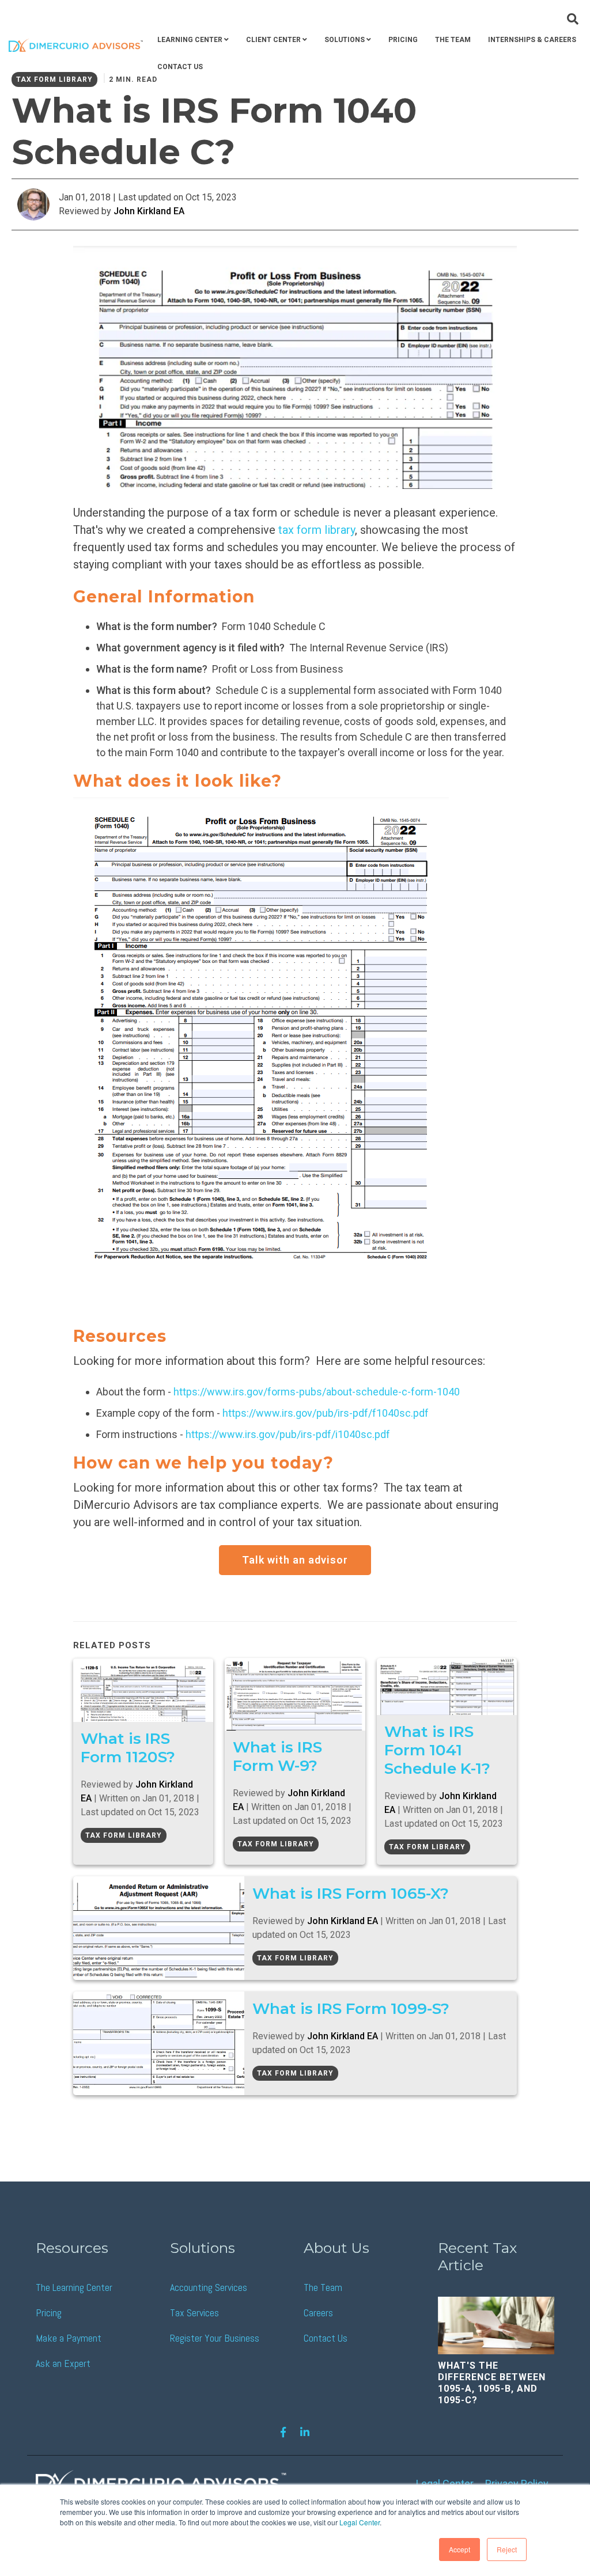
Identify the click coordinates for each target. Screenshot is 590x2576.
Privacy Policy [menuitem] (517, 2484)
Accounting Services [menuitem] (209, 2287)
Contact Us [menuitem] (180, 67)
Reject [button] (507, 2549)
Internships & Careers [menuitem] (532, 40)
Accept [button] (459, 2549)
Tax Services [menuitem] (194, 2313)
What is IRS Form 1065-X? (351, 1893)
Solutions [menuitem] (345, 40)
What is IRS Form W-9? (277, 1756)
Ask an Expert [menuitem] (63, 2363)
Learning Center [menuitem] (190, 40)
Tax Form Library (124, 1835)
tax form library (317, 530)
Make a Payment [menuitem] (69, 2338)
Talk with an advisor (295, 1560)
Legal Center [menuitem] (445, 2484)
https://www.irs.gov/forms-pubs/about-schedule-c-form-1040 (317, 1392)
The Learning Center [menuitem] (74, 2287)
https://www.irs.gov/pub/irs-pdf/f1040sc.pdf (326, 1413)
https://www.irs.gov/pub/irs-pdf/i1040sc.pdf (288, 1434)
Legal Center (360, 2522)
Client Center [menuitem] (273, 40)
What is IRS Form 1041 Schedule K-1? (437, 1750)
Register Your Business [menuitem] (215, 2338)
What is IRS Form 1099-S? (351, 2008)
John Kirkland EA (149, 211)
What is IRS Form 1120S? (128, 1748)
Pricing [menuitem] (403, 40)
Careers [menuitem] (318, 2313)
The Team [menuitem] (453, 40)
